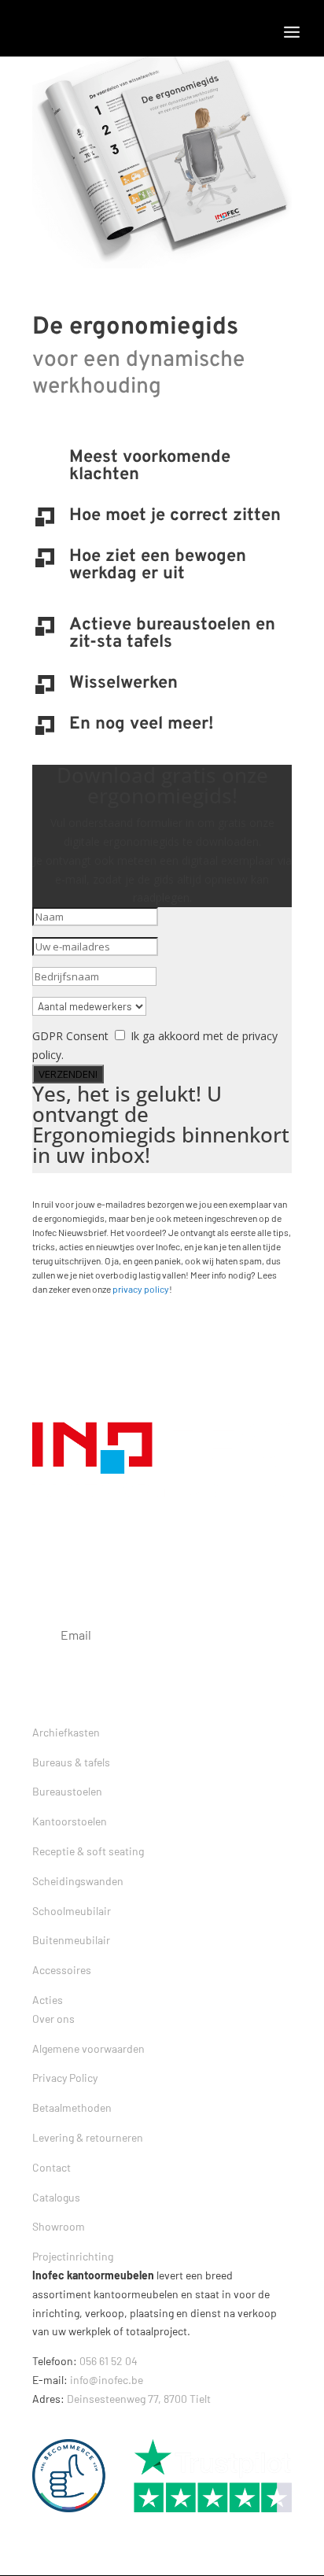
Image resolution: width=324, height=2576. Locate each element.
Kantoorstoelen (70, 1821)
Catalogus (56, 2197)
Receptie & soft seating (88, 1851)
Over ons (53, 2019)
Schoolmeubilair (72, 1911)
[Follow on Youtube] (202, 2420)
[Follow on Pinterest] (139, 2420)
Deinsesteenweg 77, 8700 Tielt (139, 2399)
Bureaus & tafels (71, 1762)
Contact (52, 2167)
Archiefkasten (66, 1732)
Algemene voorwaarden (88, 2048)
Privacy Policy (65, 2078)
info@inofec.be (107, 2380)
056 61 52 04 (109, 2361)
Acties (48, 2000)
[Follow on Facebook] (45, 2420)
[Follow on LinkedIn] (171, 2420)
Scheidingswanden (78, 1881)
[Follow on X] (76, 2420)
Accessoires (62, 1970)
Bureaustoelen (67, 1791)
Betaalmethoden (72, 2107)
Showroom (59, 2226)
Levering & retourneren (88, 2137)
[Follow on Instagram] (108, 2420)
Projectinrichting (73, 2256)
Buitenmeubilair (71, 1940)
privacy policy (141, 1289)
